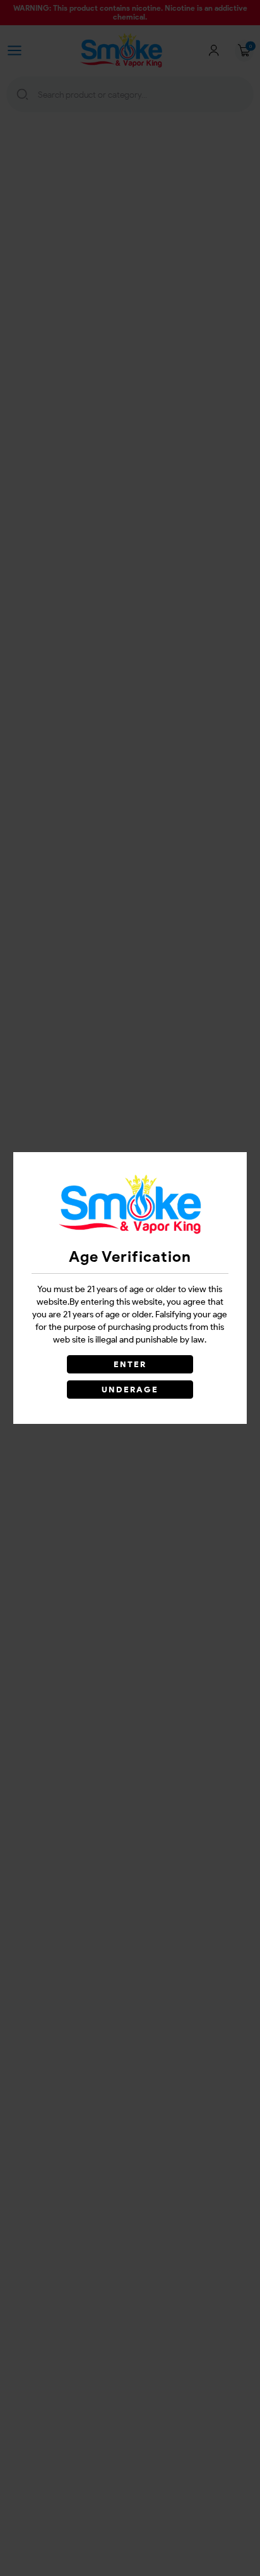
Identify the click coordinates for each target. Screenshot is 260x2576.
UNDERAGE (130, 1390)
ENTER (130, 1364)
